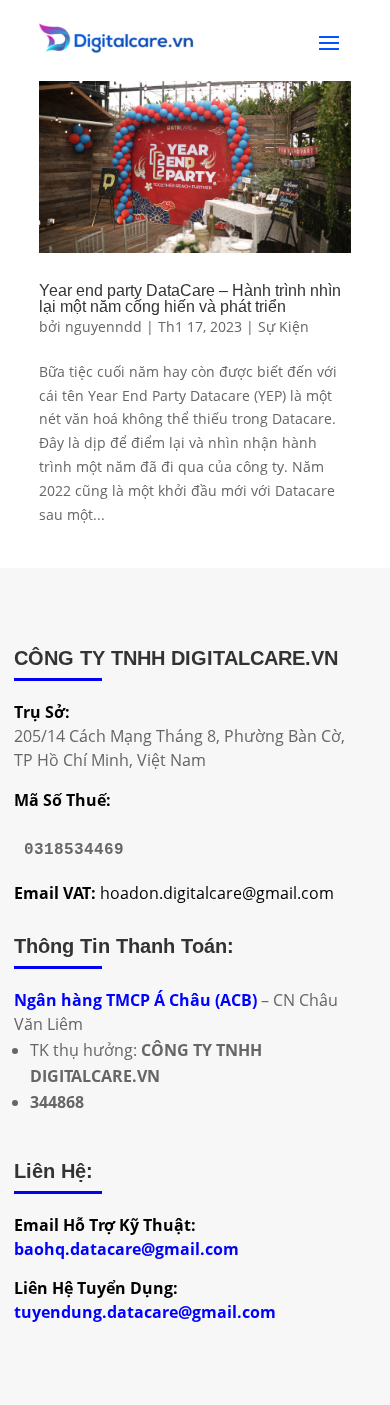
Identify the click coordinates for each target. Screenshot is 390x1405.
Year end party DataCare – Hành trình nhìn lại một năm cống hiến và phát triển (190, 298)
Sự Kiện (283, 326)
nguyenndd (103, 326)
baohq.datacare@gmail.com (126, 1249)
